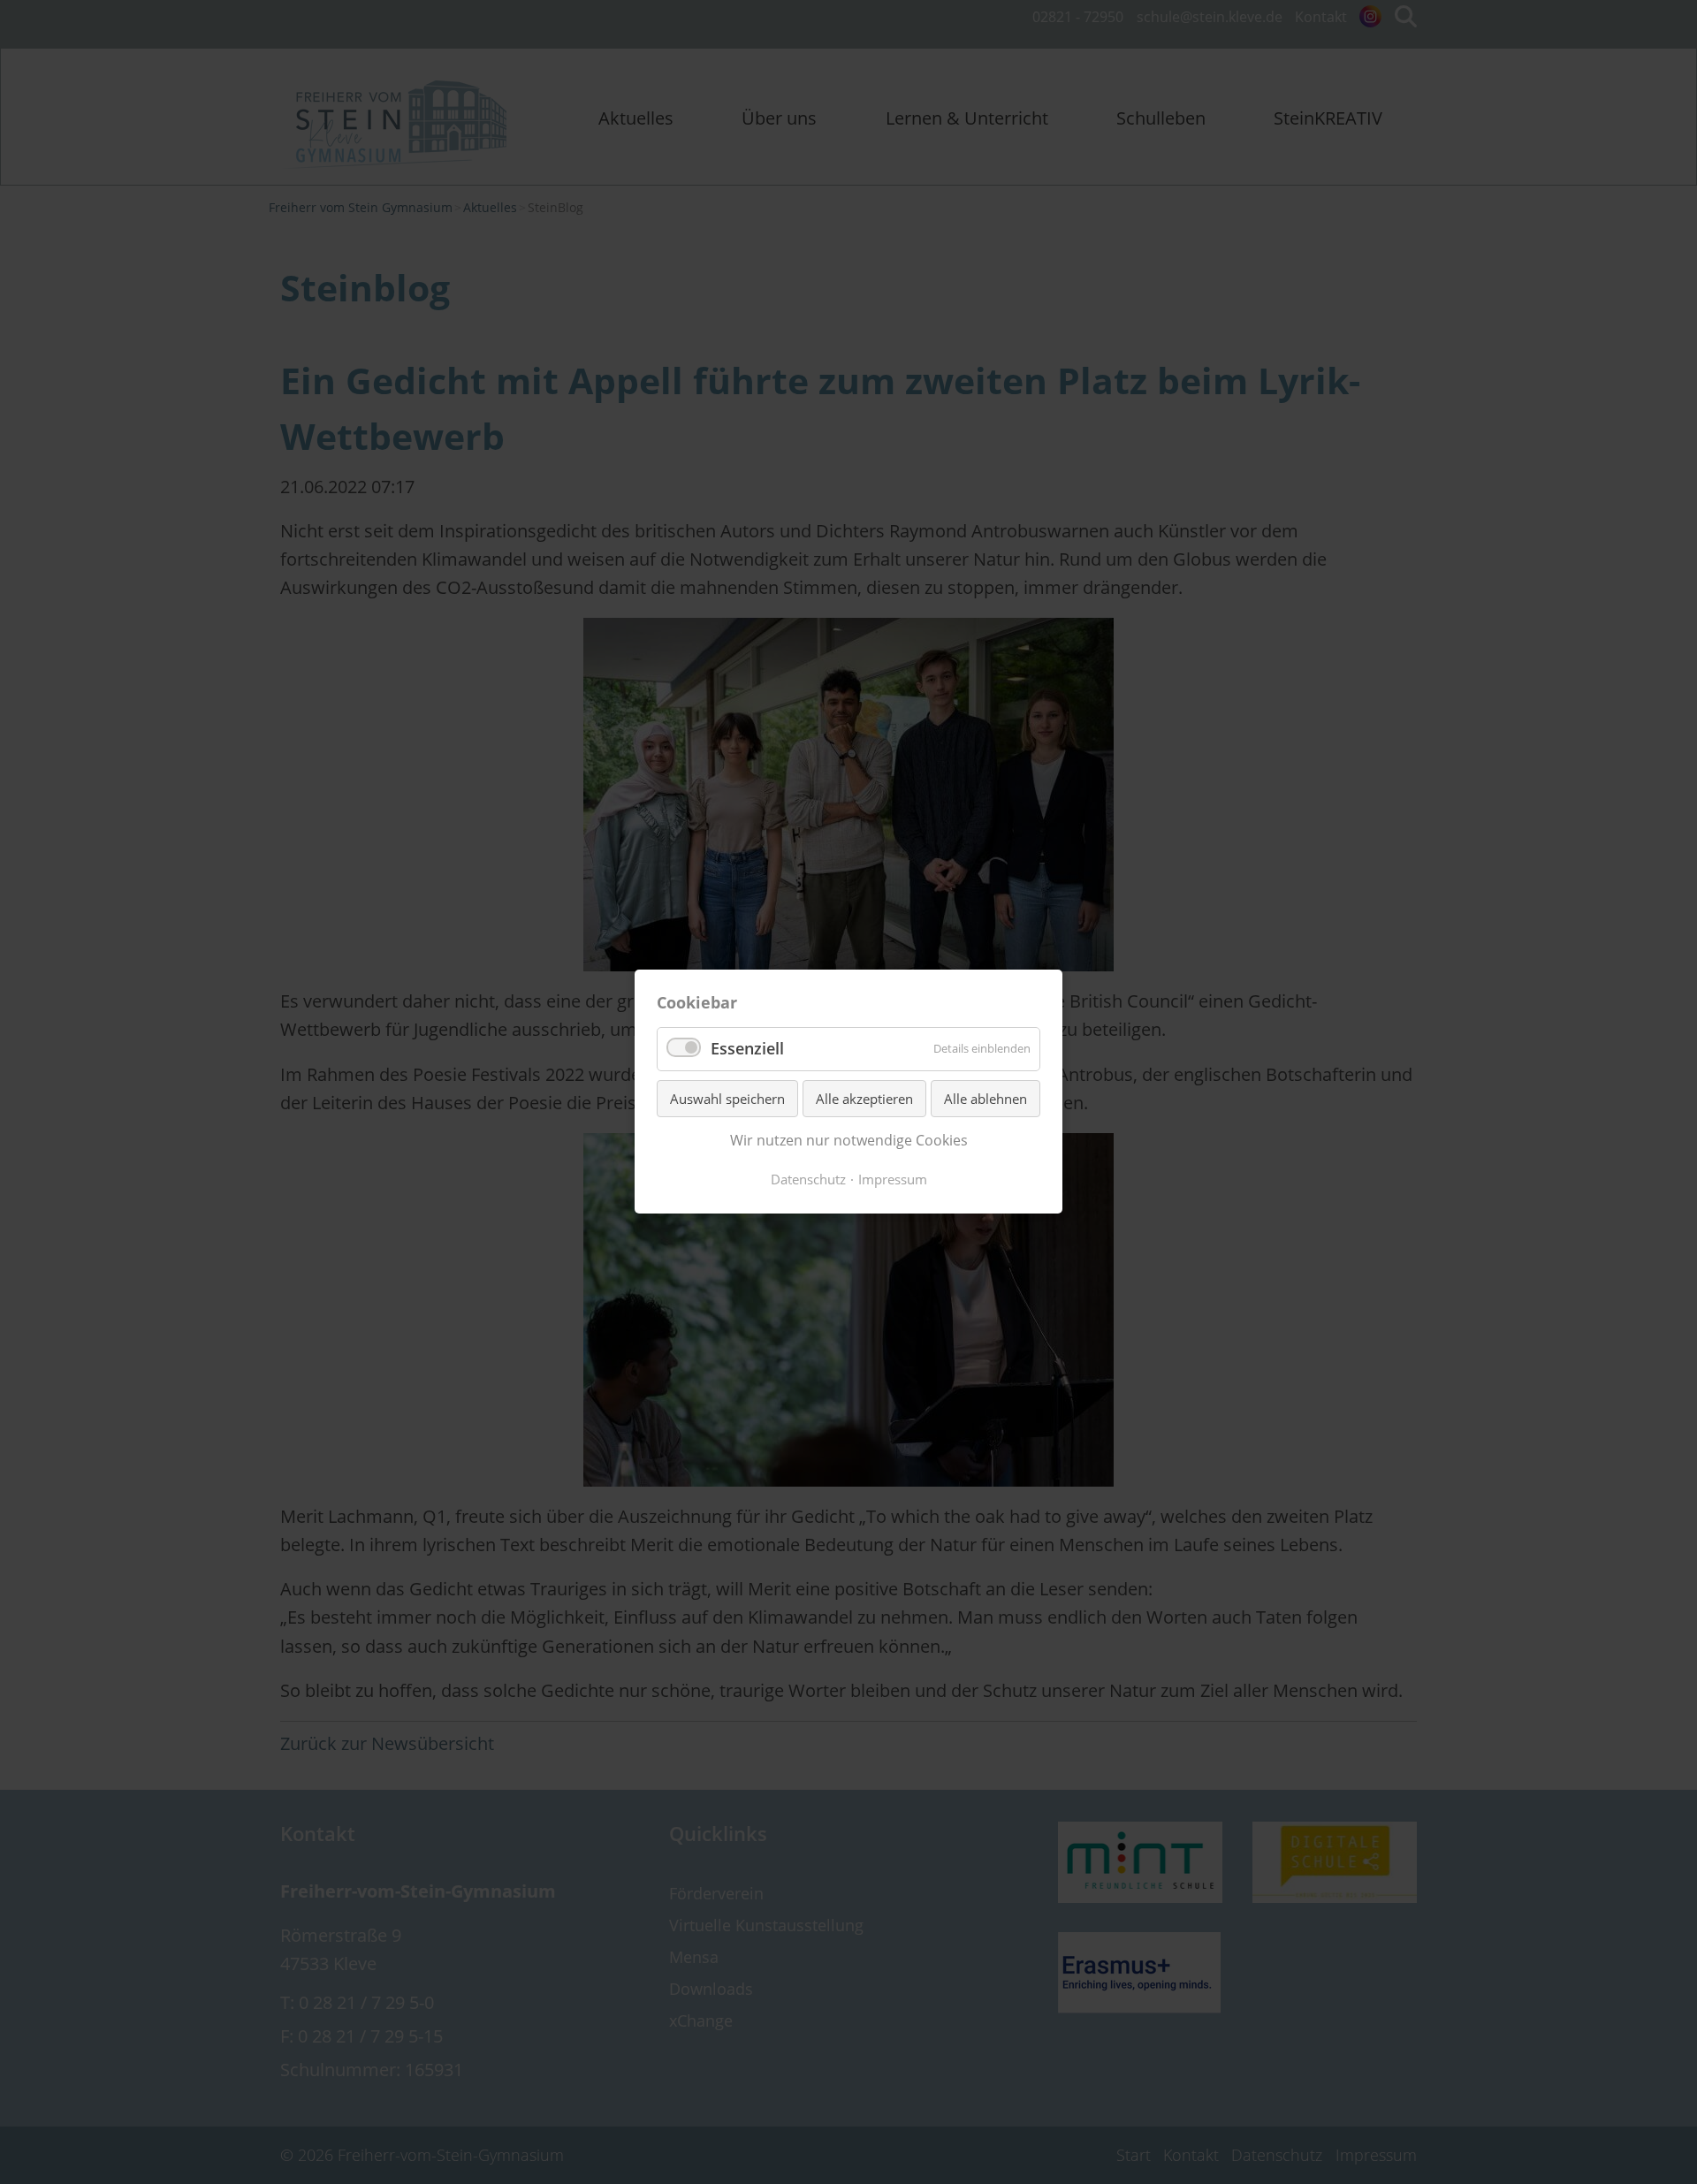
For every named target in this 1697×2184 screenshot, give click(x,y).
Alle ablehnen (985, 1099)
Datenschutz (808, 1179)
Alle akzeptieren (864, 1099)
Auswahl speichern (727, 1099)
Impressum (893, 1179)
